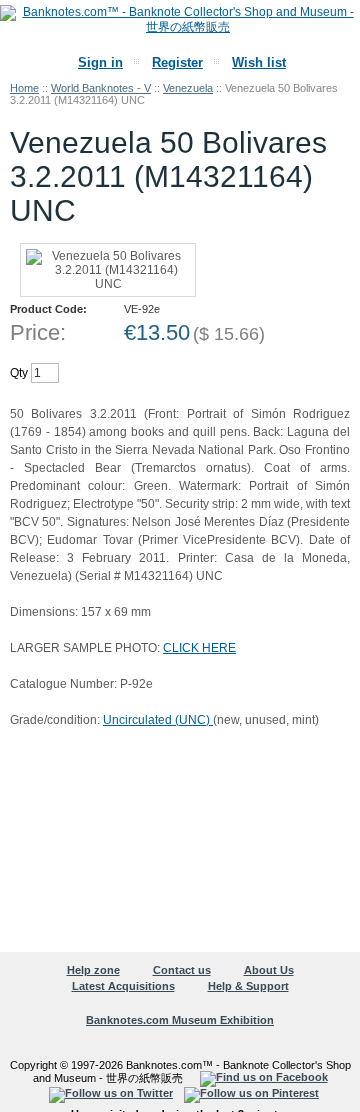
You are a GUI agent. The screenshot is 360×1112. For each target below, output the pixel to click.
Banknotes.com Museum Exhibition (180, 1020)
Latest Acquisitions (123, 986)
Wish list (259, 62)
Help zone (93, 970)
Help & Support (248, 986)
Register (177, 62)
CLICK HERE (199, 648)
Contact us (182, 970)
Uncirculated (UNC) (158, 720)
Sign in (100, 62)
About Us (269, 970)
